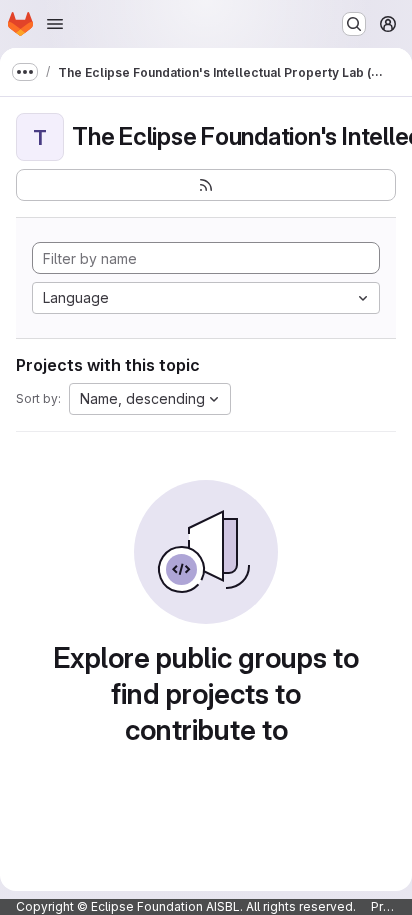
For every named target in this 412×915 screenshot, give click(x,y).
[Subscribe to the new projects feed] (206, 185)
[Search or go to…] (354, 24)
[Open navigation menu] (55, 24)
